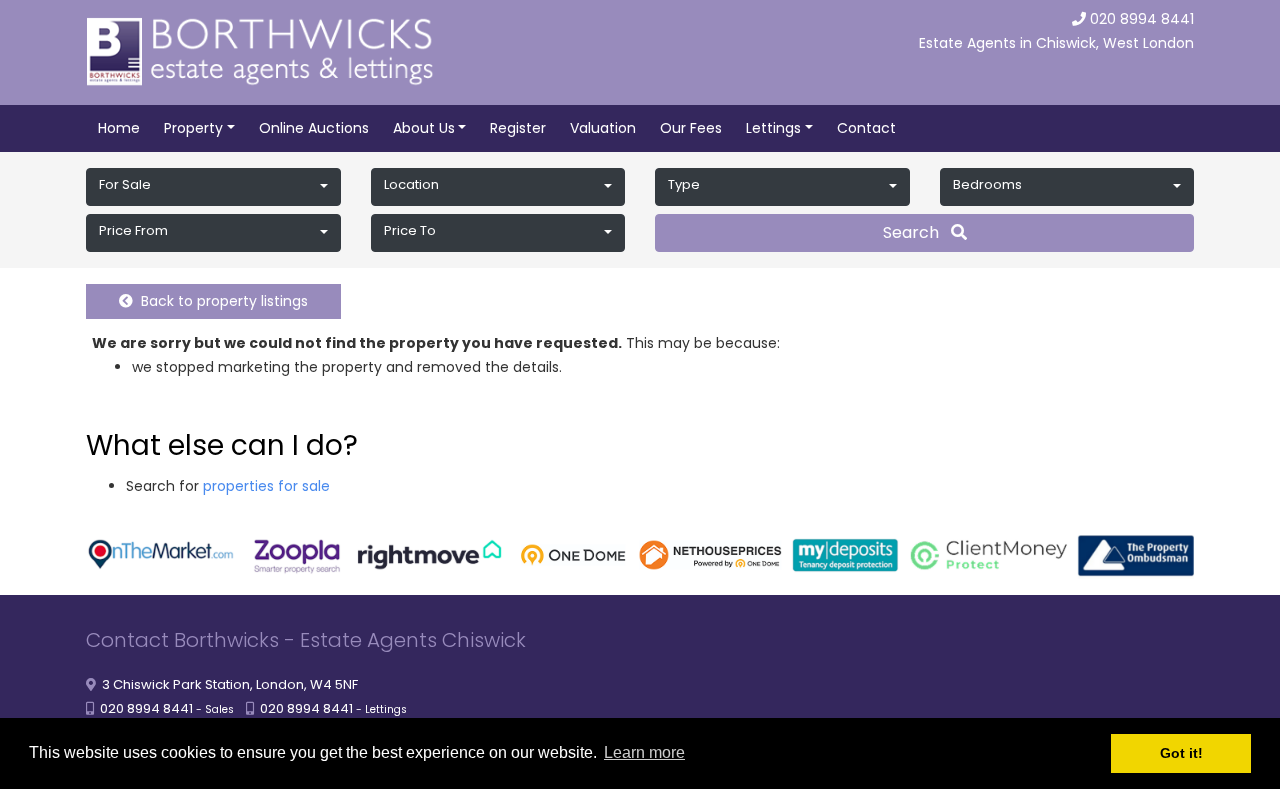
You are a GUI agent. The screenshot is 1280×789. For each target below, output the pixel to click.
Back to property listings (220, 301)
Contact (866, 128)
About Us (424, 128)
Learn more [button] (644, 752)
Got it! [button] (1181, 753)
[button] (213, 187)
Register (518, 128)
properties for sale (266, 486)
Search (917, 232)
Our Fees (691, 128)
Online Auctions (314, 128)
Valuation (603, 128)
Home (119, 128)
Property (193, 128)
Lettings (773, 128)
